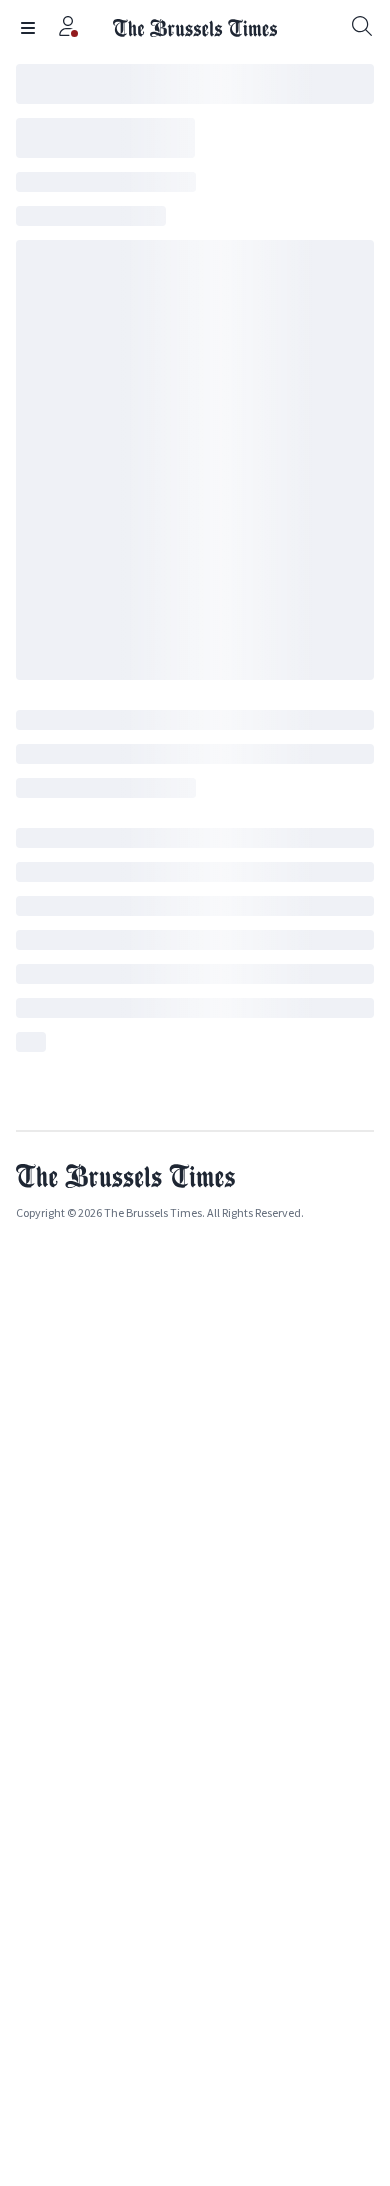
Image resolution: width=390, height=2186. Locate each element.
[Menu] (28, 28)
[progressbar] (195, 84)
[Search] (362, 28)
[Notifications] (68, 28)
